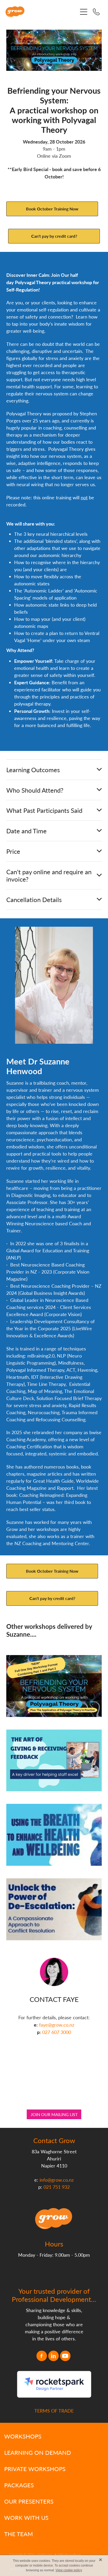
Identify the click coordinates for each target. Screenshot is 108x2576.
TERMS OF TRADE (54, 2411)
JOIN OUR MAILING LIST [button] (54, 2114)
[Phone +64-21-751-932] (96, 12)
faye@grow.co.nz (57, 2025)
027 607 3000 (57, 2032)
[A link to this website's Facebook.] (42, 2356)
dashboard (45, 2554)
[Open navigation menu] (84, 12)
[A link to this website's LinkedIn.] (53, 2356)
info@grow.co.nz (57, 2180)
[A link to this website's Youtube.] (65, 2356)
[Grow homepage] (42, 12)
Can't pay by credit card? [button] (54, 236)
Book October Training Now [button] (52, 209)
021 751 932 (57, 2187)
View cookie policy (69, 2570)
